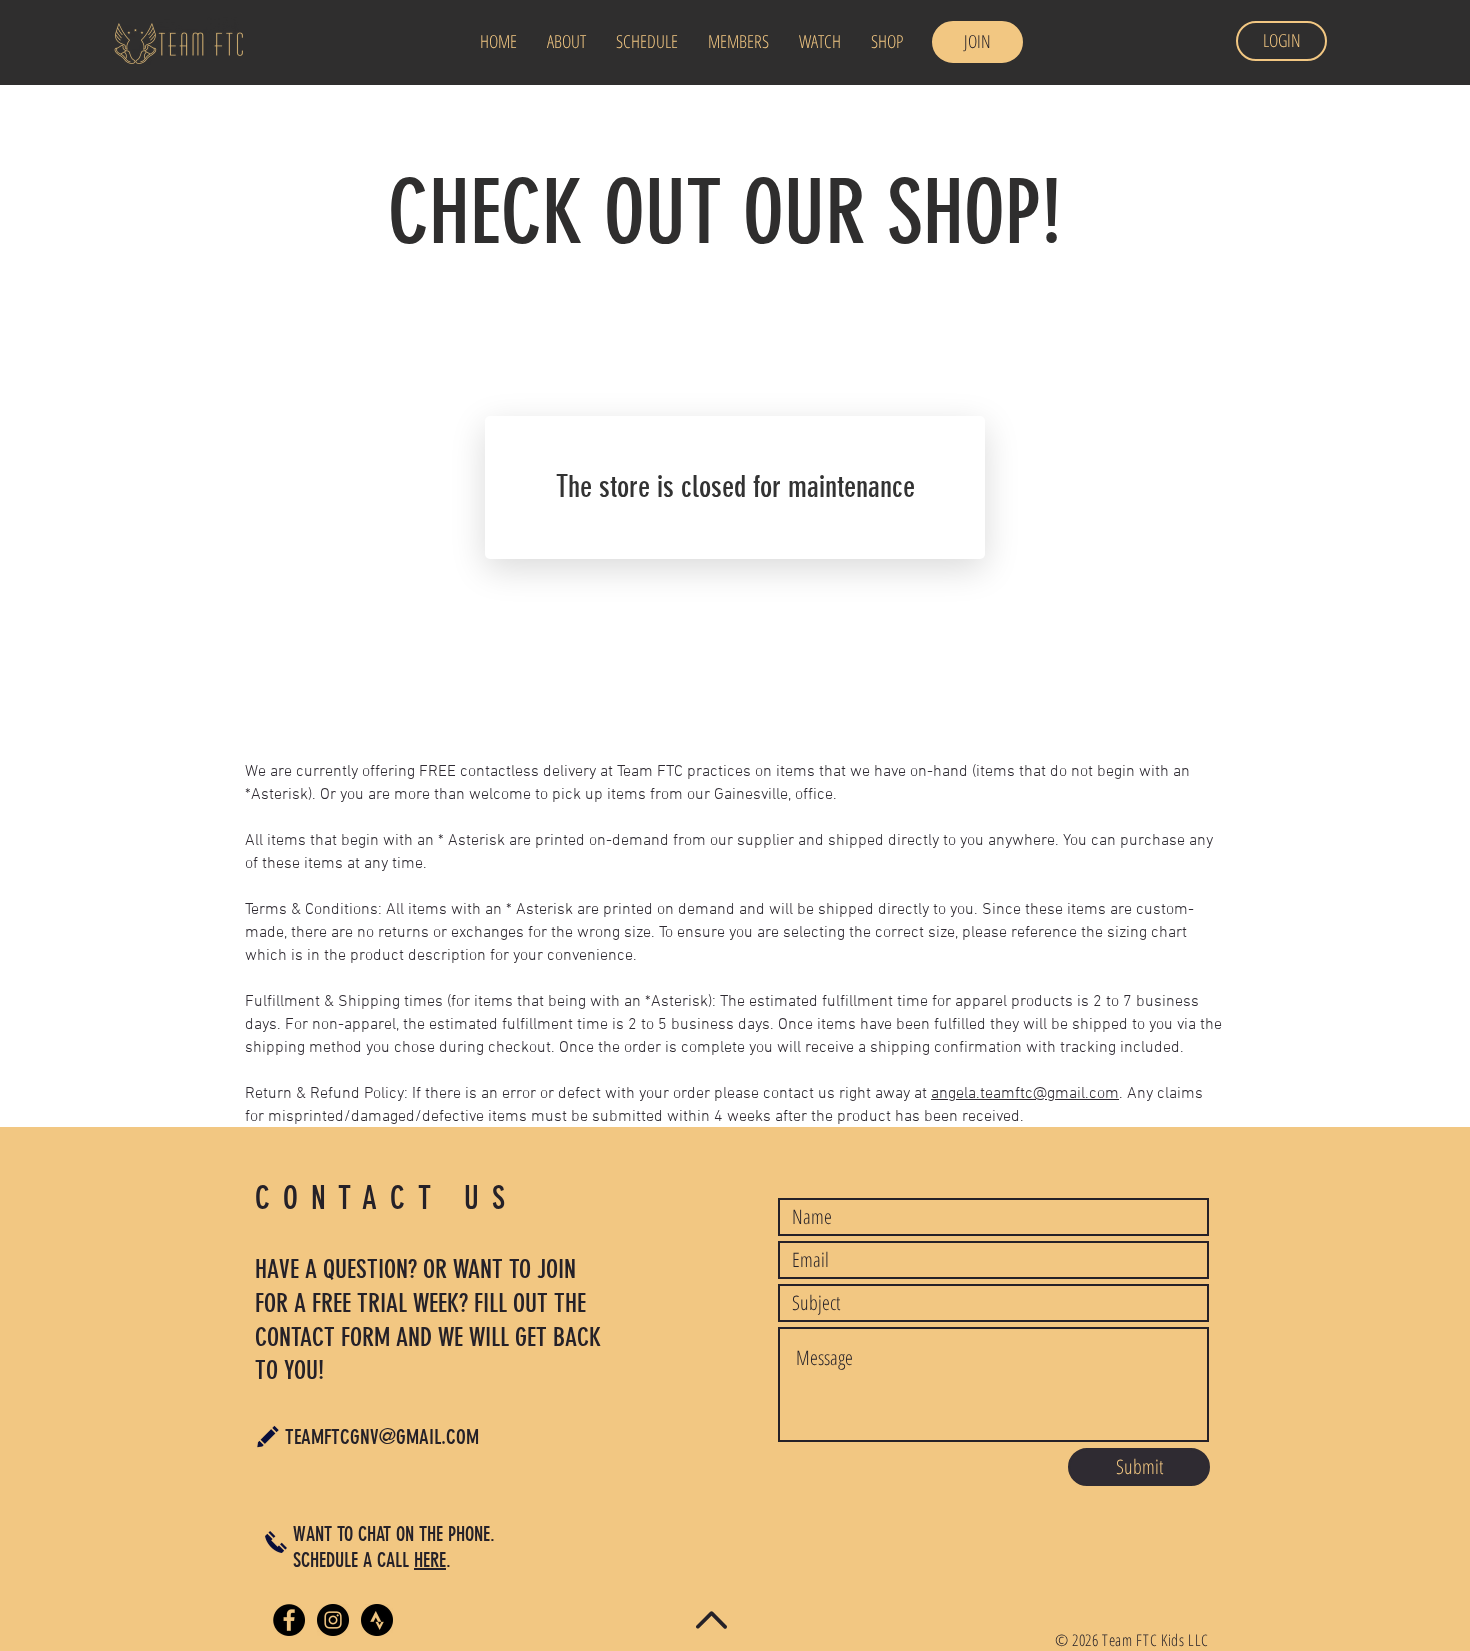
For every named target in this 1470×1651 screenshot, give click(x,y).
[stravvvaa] (377, 1620)
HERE (430, 1560)
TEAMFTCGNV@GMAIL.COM (382, 1436)
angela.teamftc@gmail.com (1025, 1094)
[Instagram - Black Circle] (333, 1620)
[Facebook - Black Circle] (289, 1620)
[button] (647, 41)
